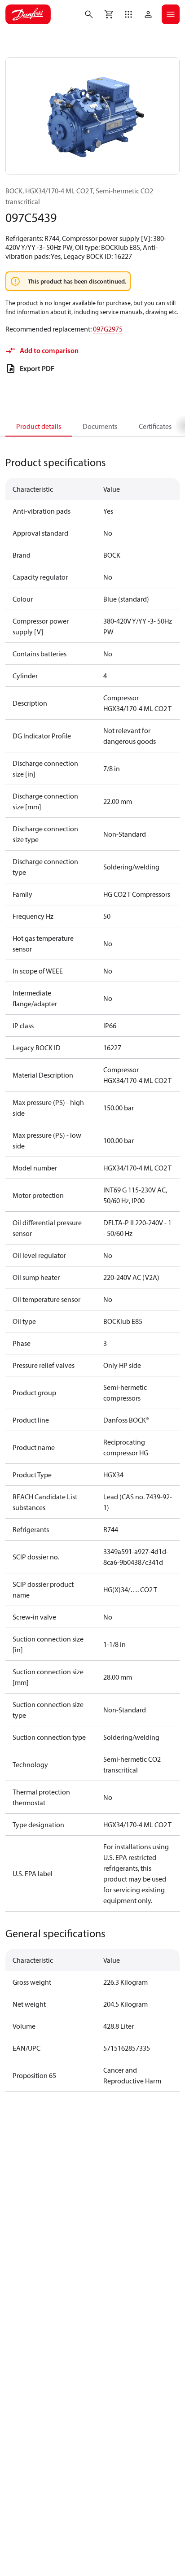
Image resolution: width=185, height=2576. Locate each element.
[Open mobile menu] (171, 14)
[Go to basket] (109, 14)
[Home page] (28, 14)
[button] (128, 14)
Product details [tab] (39, 426)
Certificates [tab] (155, 426)
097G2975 (108, 329)
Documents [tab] (100, 426)
